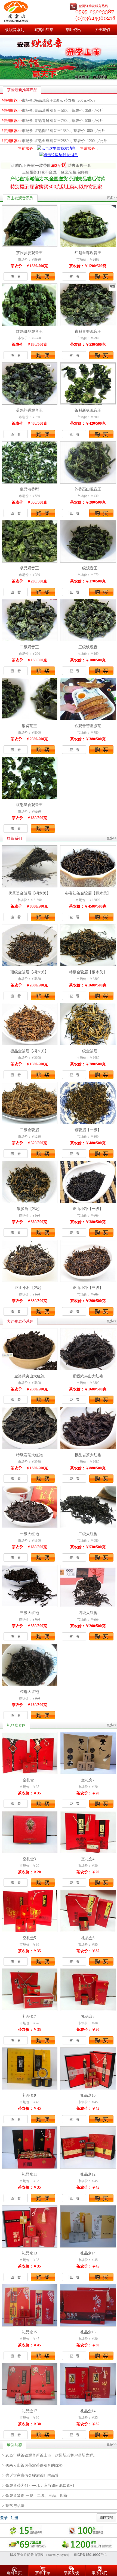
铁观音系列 (15, 30)
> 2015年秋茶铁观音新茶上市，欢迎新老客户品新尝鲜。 (50, 2455)
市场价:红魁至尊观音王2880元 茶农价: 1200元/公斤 (55, 141)
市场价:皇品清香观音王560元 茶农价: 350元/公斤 (53, 111)
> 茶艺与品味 (13, 2506)
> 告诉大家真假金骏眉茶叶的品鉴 (30, 2475)
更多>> (112, 198)
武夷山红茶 (44, 30)
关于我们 (102, 30)
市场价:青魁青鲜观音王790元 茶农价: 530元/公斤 (53, 121)
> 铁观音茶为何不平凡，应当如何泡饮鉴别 (38, 2486)
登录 (4, 2518)
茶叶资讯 (73, 30)
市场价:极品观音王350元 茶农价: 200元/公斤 (49, 101)
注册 (14, 2518)
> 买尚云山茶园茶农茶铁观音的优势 (32, 2465)
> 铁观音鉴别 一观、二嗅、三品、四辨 (35, 2496)
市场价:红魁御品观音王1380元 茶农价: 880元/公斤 (54, 131)
